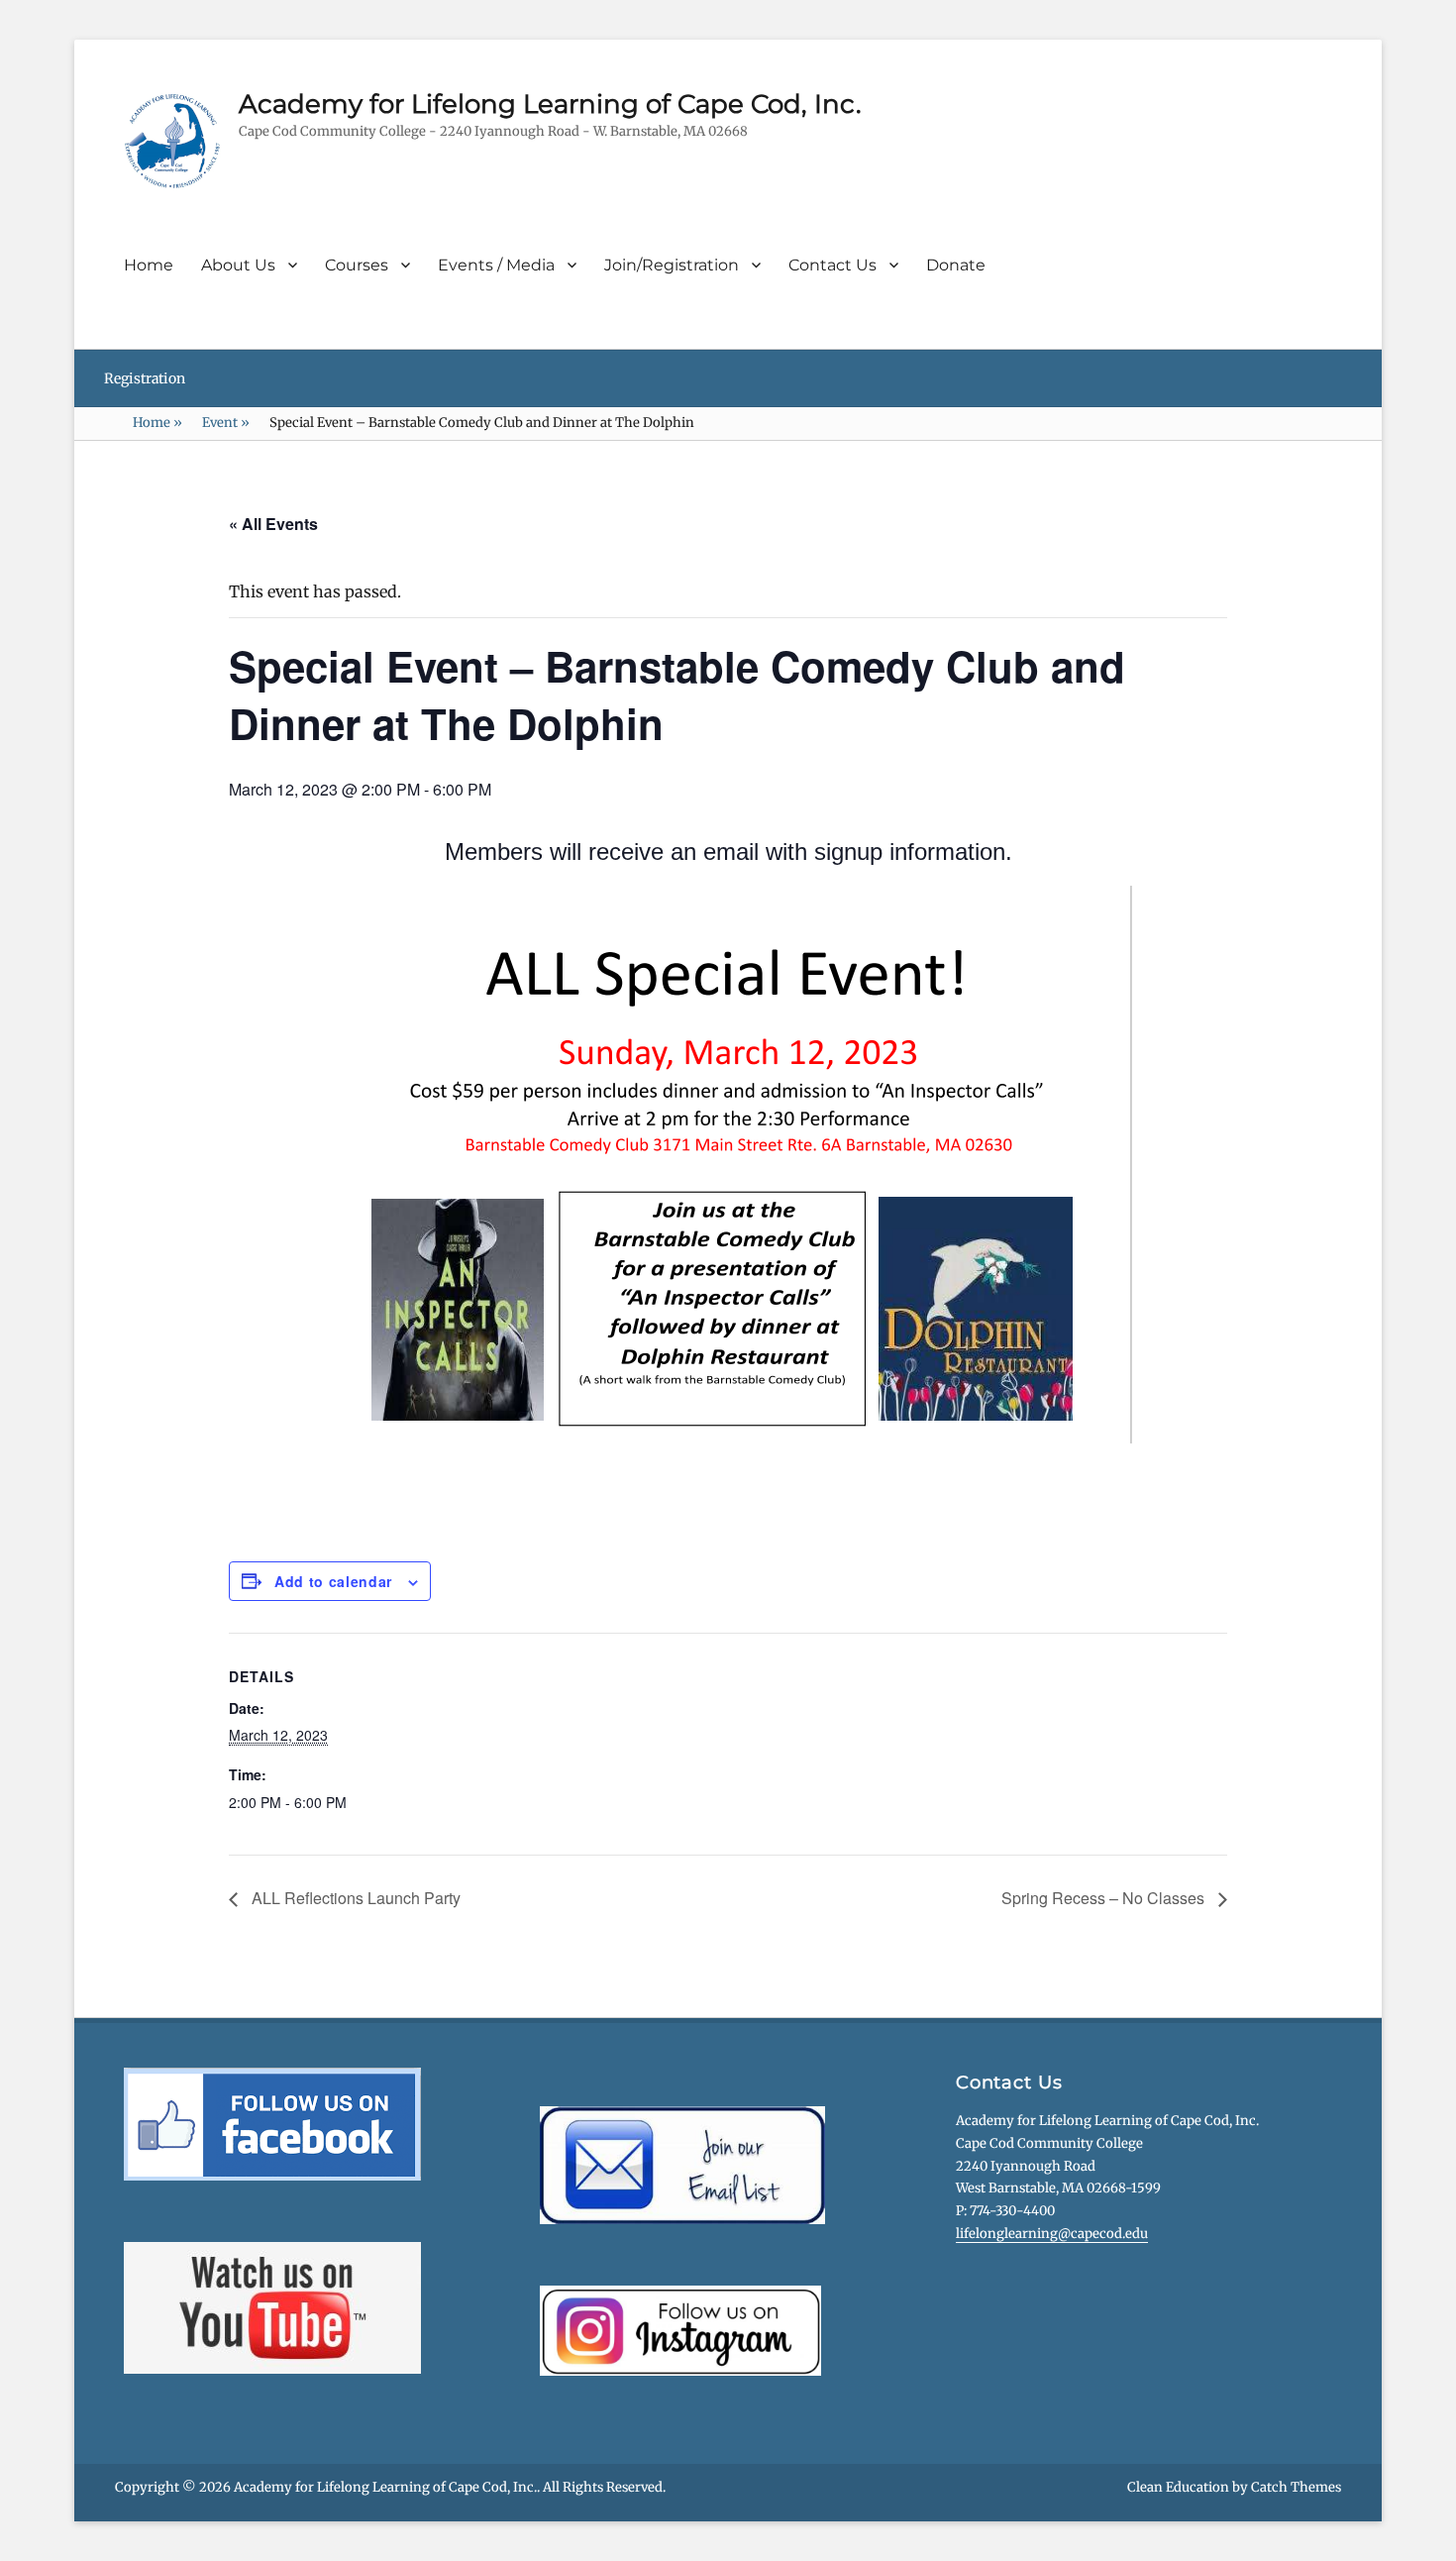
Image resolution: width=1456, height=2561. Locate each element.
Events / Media (496, 265)
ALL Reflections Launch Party (354, 1898)
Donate (956, 265)
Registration (145, 378)
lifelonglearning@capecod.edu (1052, 2234)
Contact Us (832, 265)
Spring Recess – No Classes (1105, 1898)
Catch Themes (1296, 2487)
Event (226, 423)
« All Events (273, 524)
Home (149, 265)
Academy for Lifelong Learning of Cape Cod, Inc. (550, 104)
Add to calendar (333, 1581)
